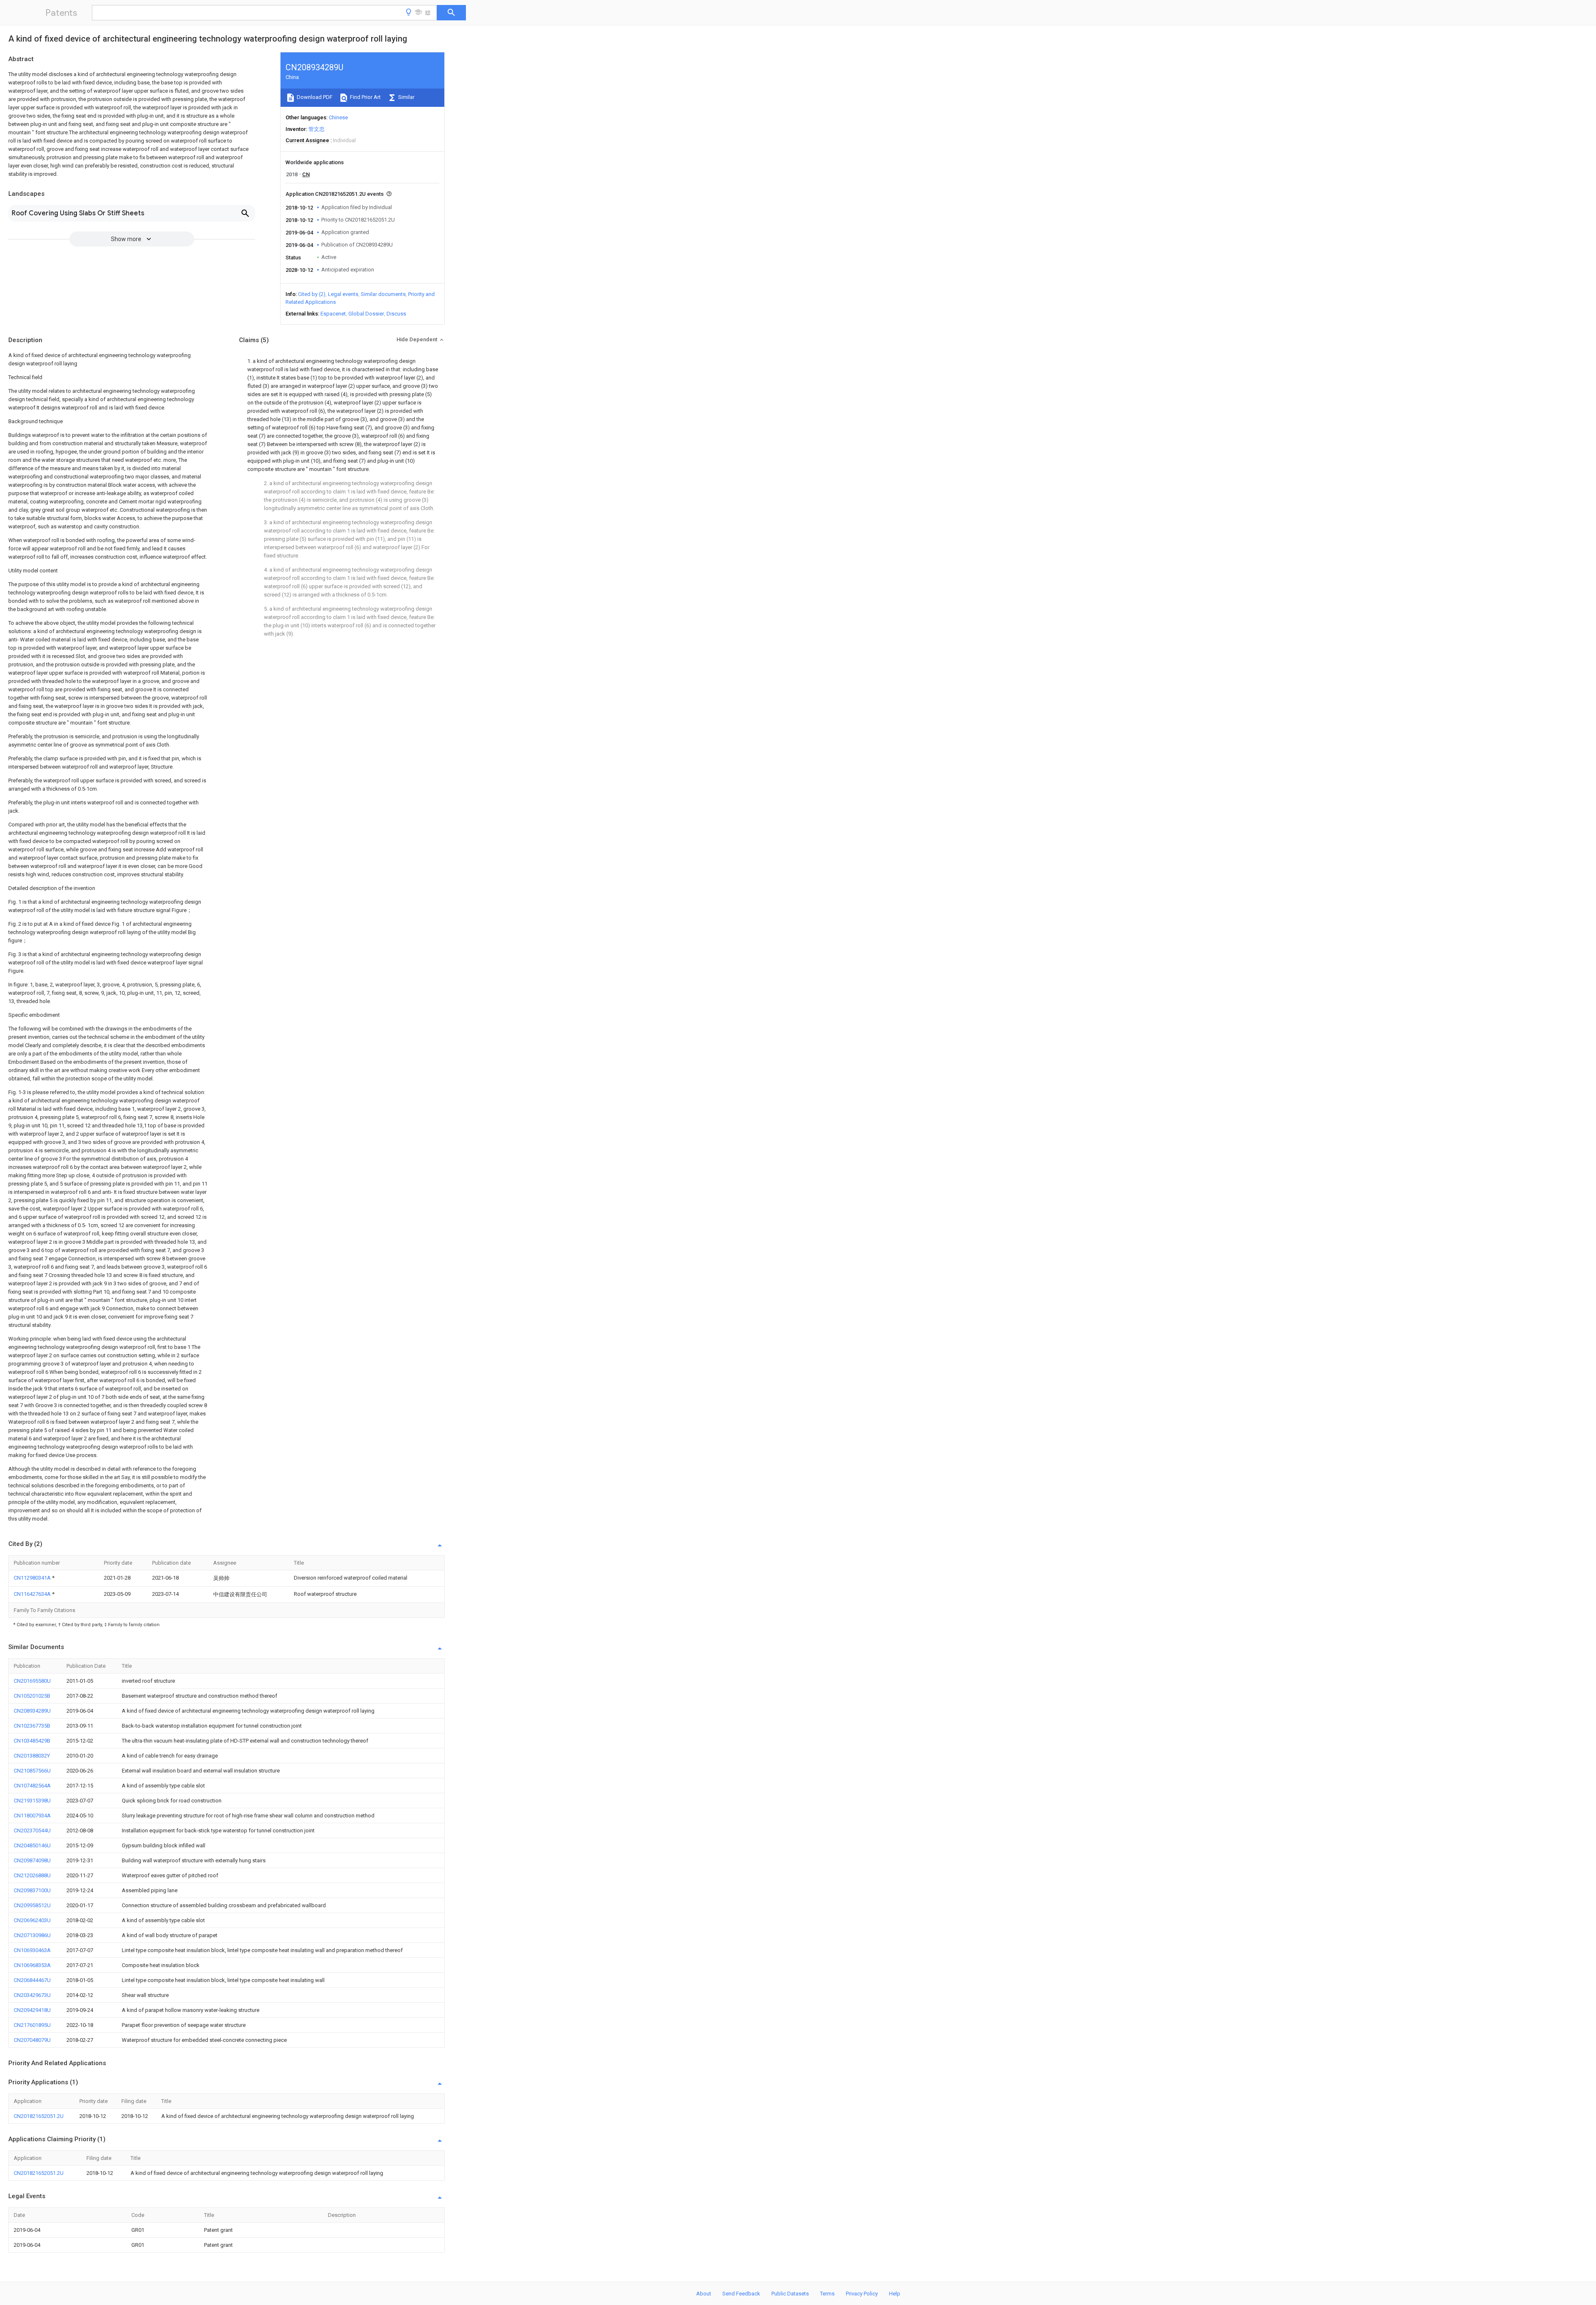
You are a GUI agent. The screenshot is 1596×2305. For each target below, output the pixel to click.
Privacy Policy (862, 2294)
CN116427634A (33, 1594)
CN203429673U (32, 1995)
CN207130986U (32, 1935)
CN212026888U (32, 1875)
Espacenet (333, 314)
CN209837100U (32, 1890)
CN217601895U (32, 2025)
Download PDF (314, 97)
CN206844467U (32, 1980)
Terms (827, 2294)
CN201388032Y (32, 1756)
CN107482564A (32, 1786)
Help (895, 2294)
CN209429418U (32, 2010)
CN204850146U (32, 1845)
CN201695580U (32, 1681)
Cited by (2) (312, 294)
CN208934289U (32, 1711)
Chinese (338, 117)
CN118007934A (32, 1816)
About (704, 2294)
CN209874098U (32, 1860)
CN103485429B (32, 1741)
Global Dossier (366, 314)
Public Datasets (790, 2294)
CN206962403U (32, 1920)
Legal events (343, 294)
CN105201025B (32, 1696)
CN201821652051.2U (39, 2116)
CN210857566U (32, 1771)
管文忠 (316, 129)
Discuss (396, 314)
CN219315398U (32, 1801)
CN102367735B (32, 1726)
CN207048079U (32, 2040)
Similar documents (383, 294)
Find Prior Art (365, 97)
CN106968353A (32, 1965)
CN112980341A (33, 1578)
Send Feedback (741, 2294)
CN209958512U (32, 1905)
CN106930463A (32, 1950)
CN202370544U (32, 1830)
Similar (406, 97)
